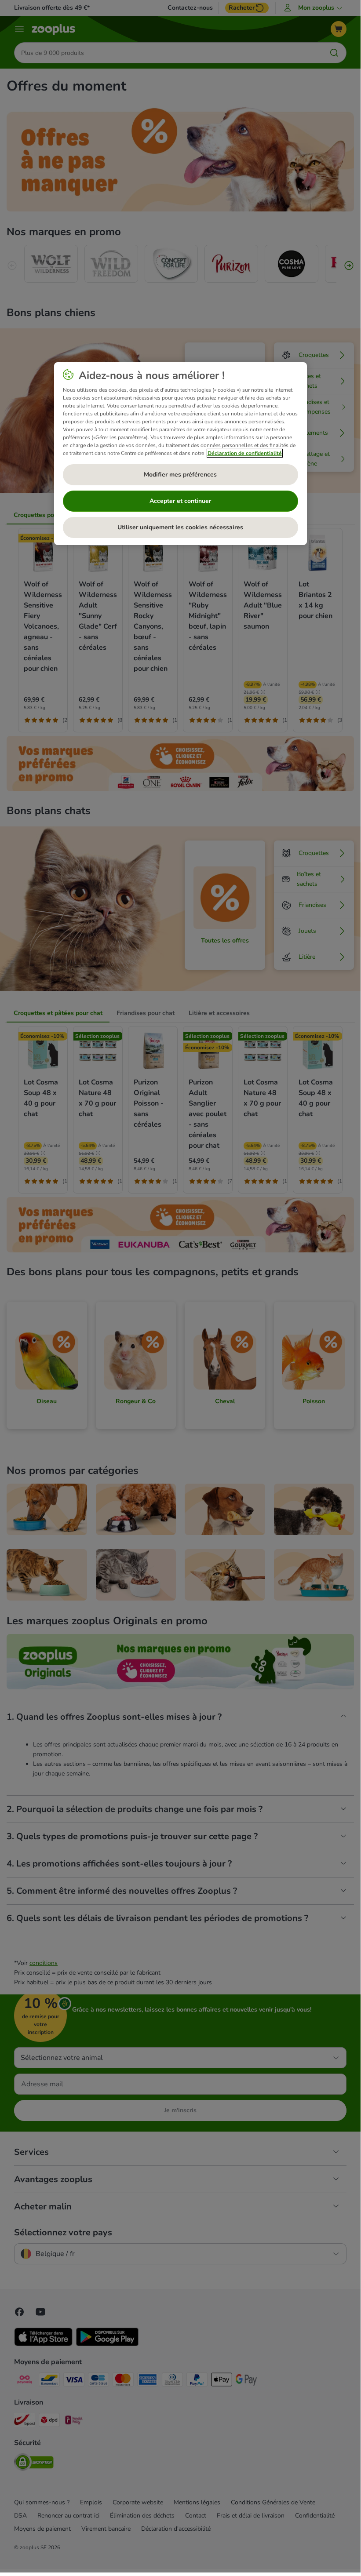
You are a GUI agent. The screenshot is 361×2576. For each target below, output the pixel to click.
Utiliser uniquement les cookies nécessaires (180, 527)
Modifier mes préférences (180, 475)
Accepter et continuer (180, 501)
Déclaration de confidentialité (245, 453)
